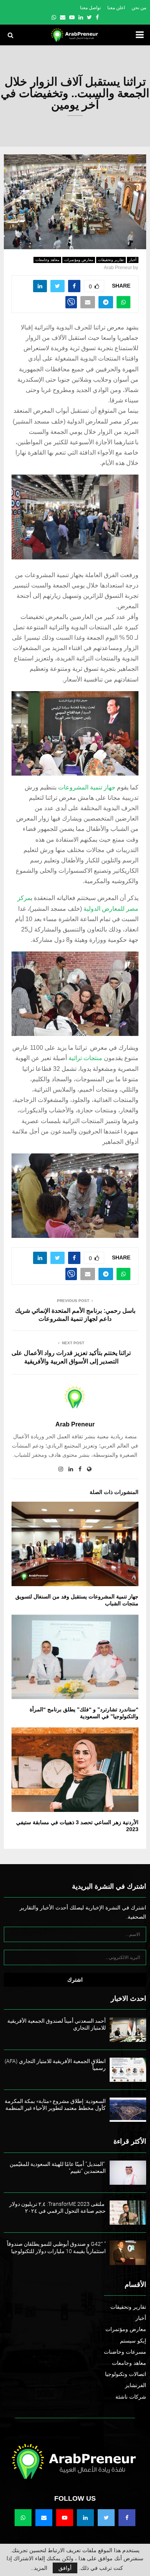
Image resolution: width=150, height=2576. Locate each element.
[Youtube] (65, 2518)
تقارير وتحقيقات (111, 260)
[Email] (44, 2518)
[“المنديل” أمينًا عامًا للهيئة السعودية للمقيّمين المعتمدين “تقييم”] (128, 2173)
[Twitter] (106, 2518)
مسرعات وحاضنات (125, 2352)
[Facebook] (127, 2518)
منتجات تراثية (85, 1058)
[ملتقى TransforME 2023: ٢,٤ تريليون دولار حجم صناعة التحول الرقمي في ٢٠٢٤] (128, 2213)
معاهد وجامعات (47, 260)
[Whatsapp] (23, 2518)
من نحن (139, 8)
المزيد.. (39, 2568)
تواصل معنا (90, 8)
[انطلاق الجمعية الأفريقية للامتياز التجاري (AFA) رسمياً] (128, 2070)
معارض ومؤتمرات (79, 260)
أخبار (133, 260)
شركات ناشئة (131, 2397)
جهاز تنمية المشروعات (87, 787)
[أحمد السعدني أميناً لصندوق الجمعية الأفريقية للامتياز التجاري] (128, 2029)
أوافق (65, 2568)
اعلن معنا (116, 8)
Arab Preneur (118, 268)
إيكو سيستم (133, 2341)
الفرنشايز (136, 2385)
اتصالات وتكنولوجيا (126, 2374)
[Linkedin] (85, 2518)
